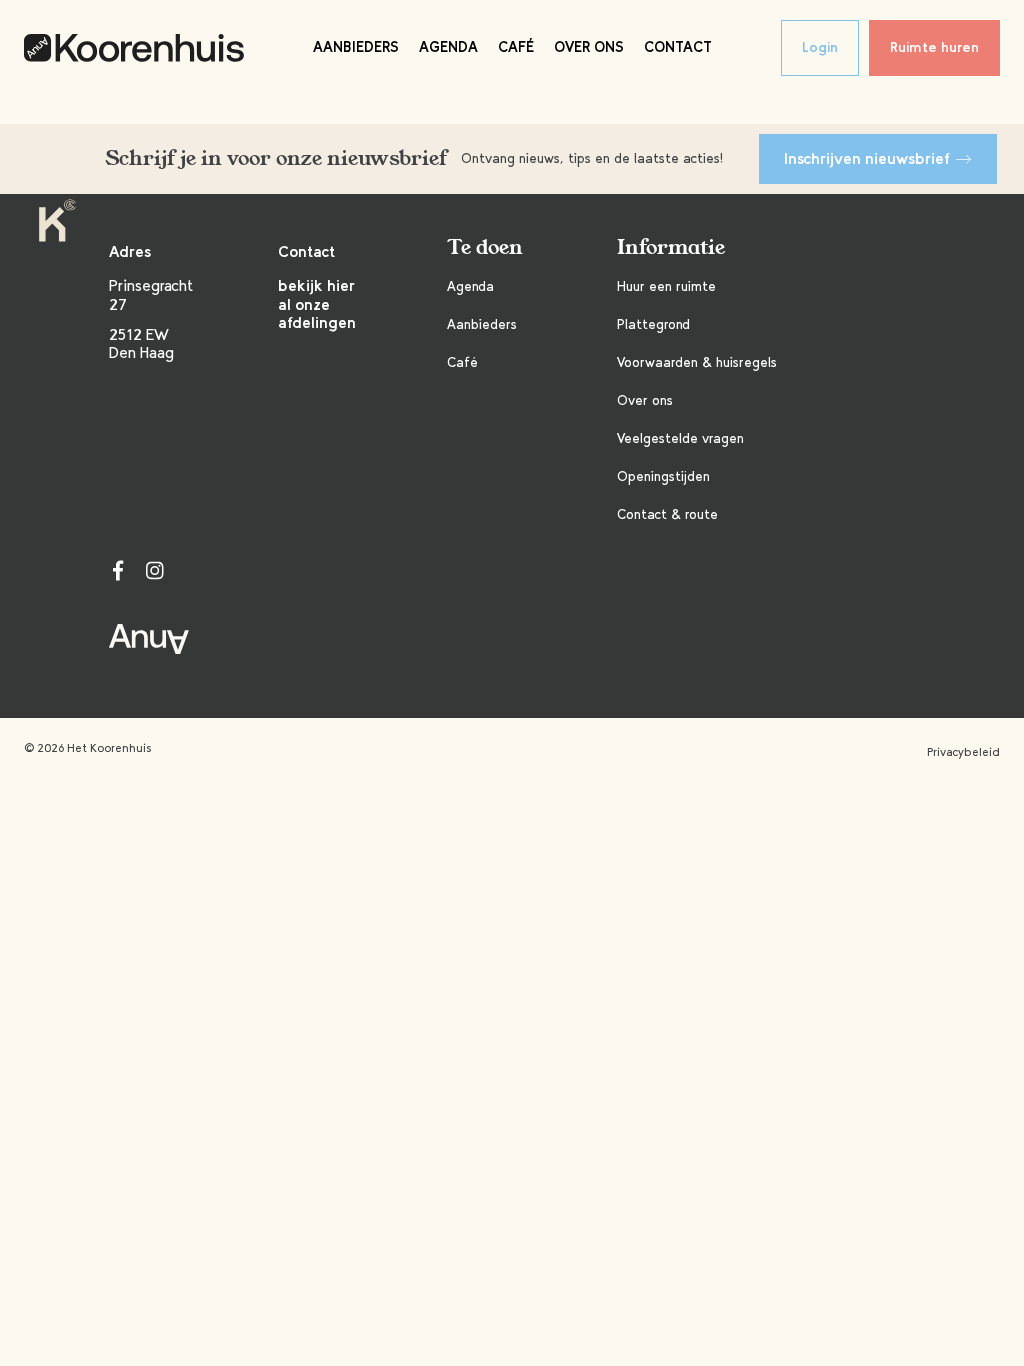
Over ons (589, 47)
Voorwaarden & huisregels (697, 362)
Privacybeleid (963, 752)
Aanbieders (356, 47)
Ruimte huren (934, 47)
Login (820, 47)
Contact (678, 47)
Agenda (448, 47)
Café (516, 47)
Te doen (485, 247)
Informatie (671, 247)
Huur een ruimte (666, 286)
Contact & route (667, 514)
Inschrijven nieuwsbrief (867, 158)
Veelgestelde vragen (680, 438)
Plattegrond (653, 324)
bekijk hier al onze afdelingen (317, 304)
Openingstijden (663, 476)
